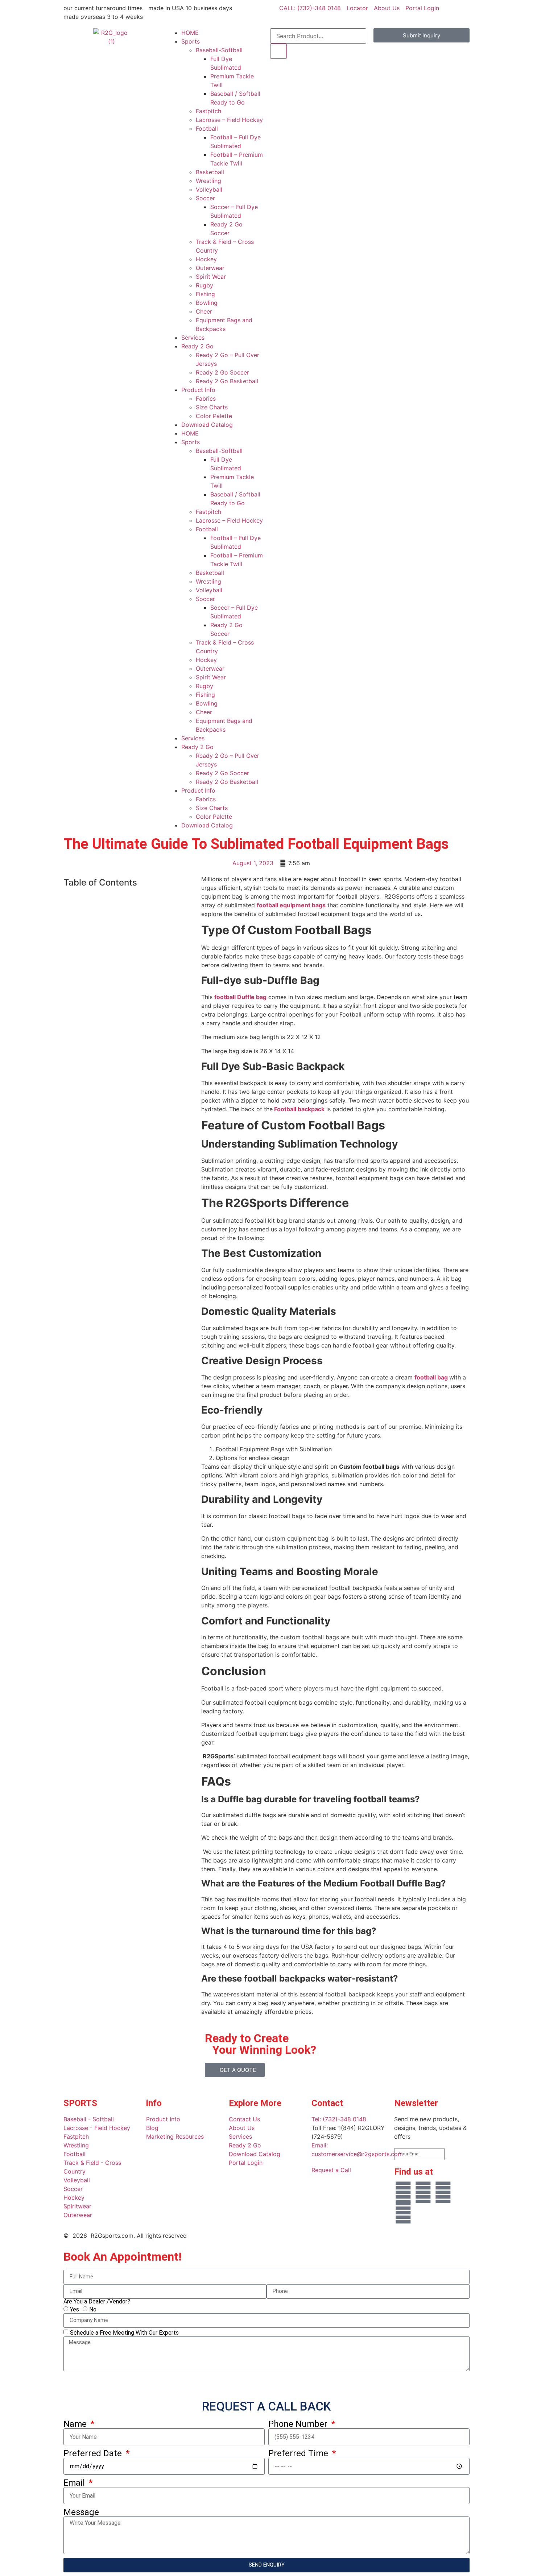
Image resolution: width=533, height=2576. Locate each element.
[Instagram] (443, 2192)
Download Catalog (207, 425)
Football (207, 128)
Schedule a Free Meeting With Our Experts (124, 2332)
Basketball (210, 172)
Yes (75, 2309)
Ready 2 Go (197, 346)
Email (75, 2483)
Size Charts (212, 407)
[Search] (278, 51)
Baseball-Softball (219, 50)
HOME (190, 33)
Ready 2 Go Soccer (222, 372)
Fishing (205, 294)
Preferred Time (299, 2453)
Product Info (198, 390)
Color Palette (214, 416)
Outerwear (210, 268)
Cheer (204, 311)
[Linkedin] (423, 2192)
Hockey (206, 259)
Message (81, 2512)
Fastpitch (208, 111)
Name (76, 2424)
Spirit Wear (211, 277)
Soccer (205, 198)
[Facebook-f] (403, 2192)
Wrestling (208, 181)
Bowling (207, 303)
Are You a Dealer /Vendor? (97, 2302)
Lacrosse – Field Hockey (229, 120)
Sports (191, 41)
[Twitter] (403, 2213)
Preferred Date (94, 2453)
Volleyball (209, 189)
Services (193, 338)
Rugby (204, 285)
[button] (129, 898)
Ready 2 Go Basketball (227, 381)
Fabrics (206, 398)
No (93, 2309)
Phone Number (299, 2424)
